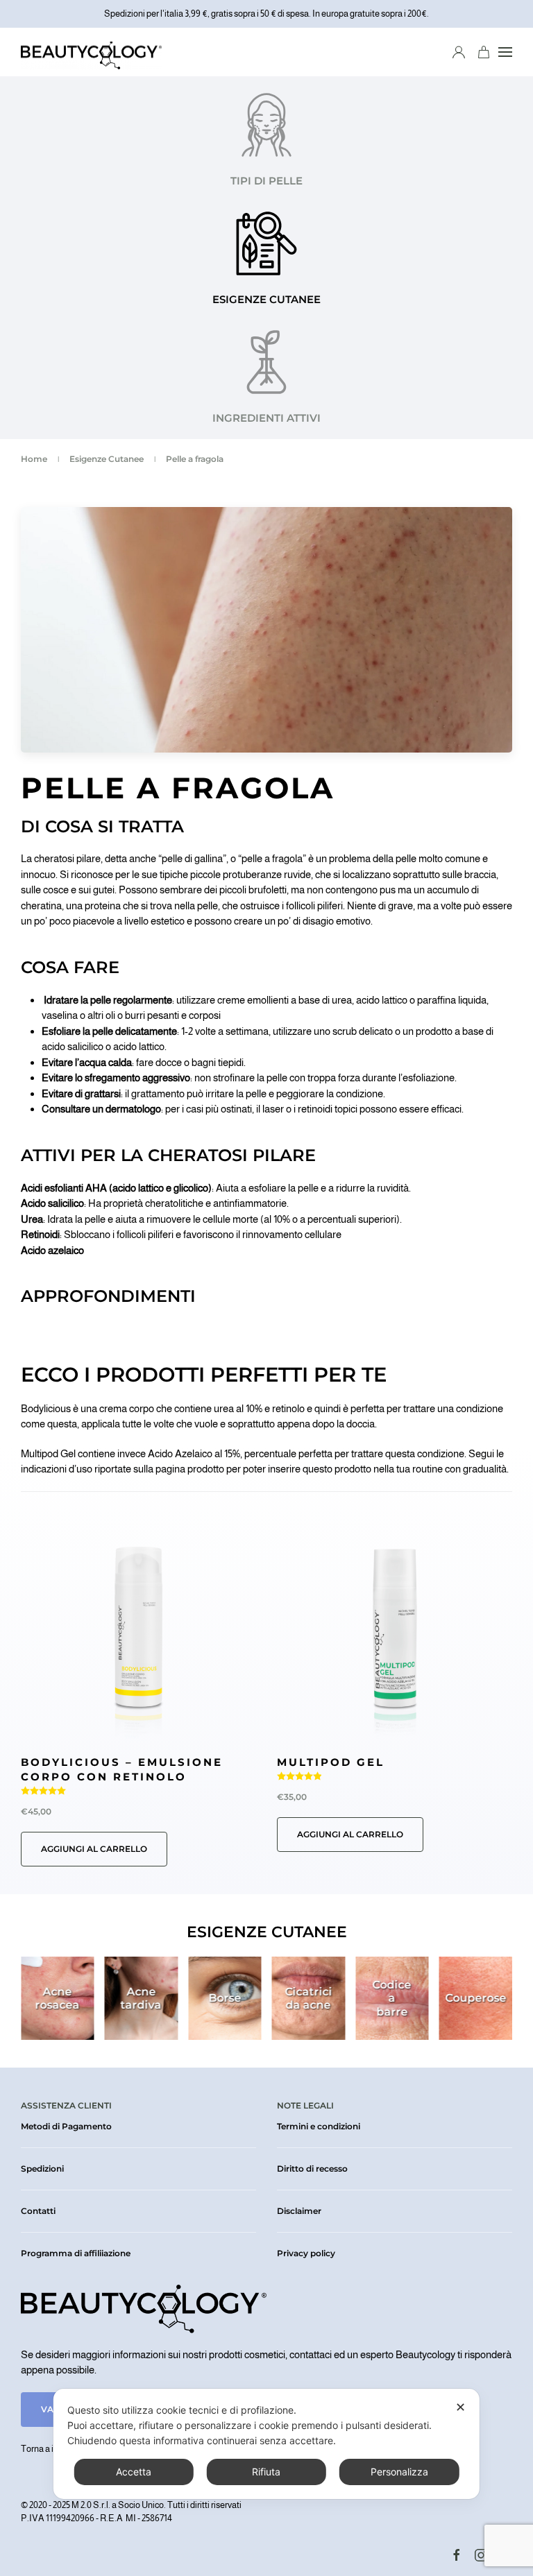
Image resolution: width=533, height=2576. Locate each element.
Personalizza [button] (399, 2472)
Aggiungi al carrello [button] (94, 1849)
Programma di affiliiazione (76, 2253)
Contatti (38, 2211)
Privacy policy (306, 2253)
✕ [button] (460, 2407)
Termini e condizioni (319, 2126)
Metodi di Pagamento (66, 2126)
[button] (505, 52)
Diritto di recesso (312, 2169)
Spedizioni (42, 2169)
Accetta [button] (134, 2472)
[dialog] (266, 2444)
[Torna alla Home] (91, 52)
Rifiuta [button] (266, 2472)
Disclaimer (299, 2211)
